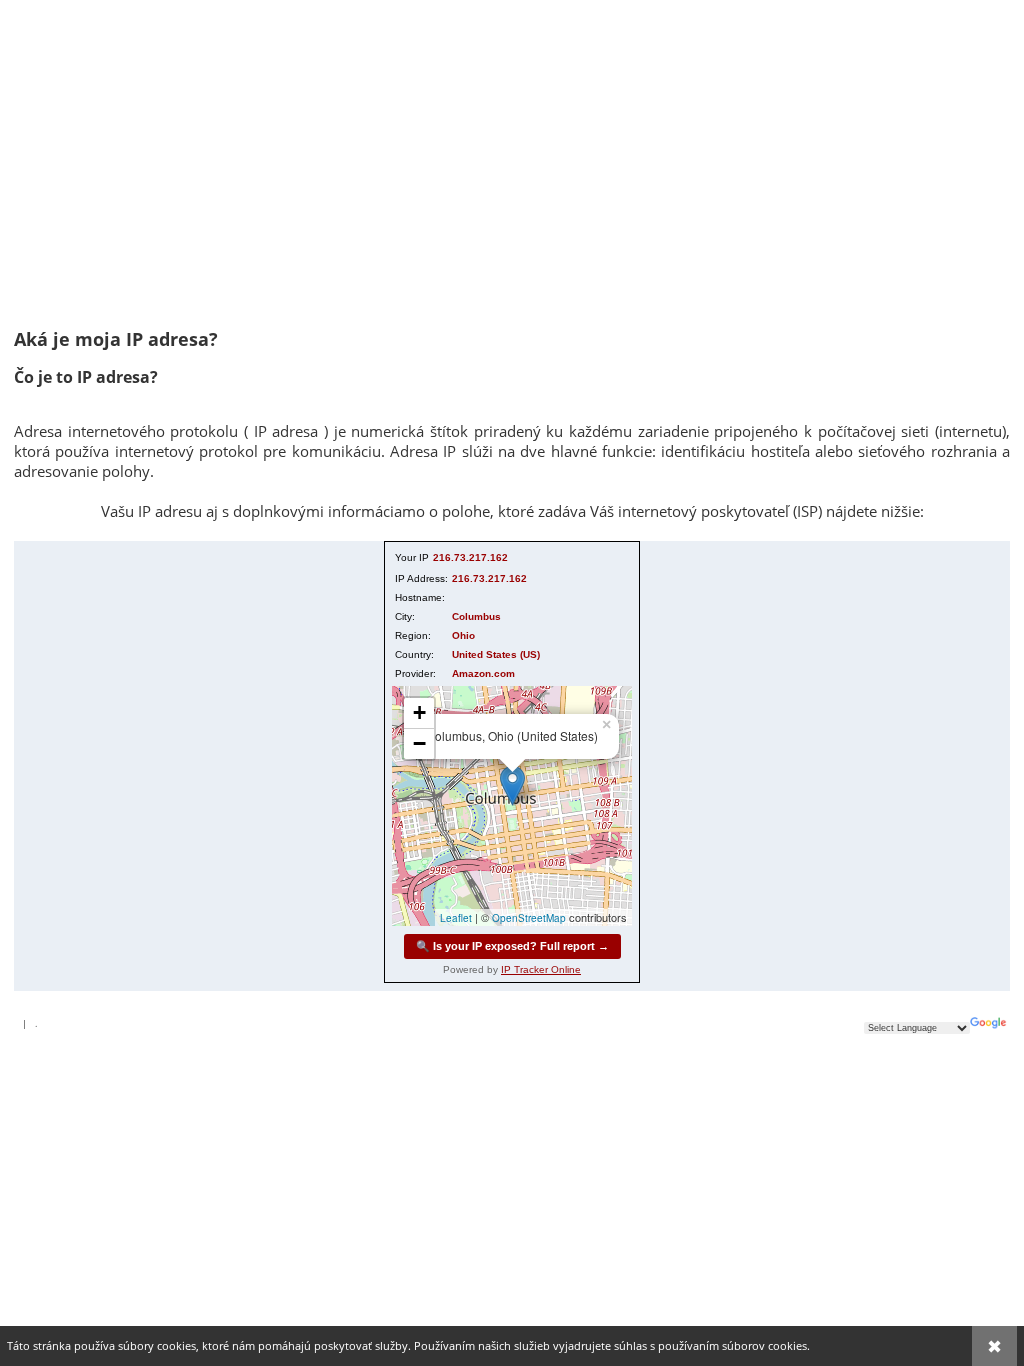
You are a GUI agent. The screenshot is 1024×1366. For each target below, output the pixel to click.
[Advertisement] (512, 172)
